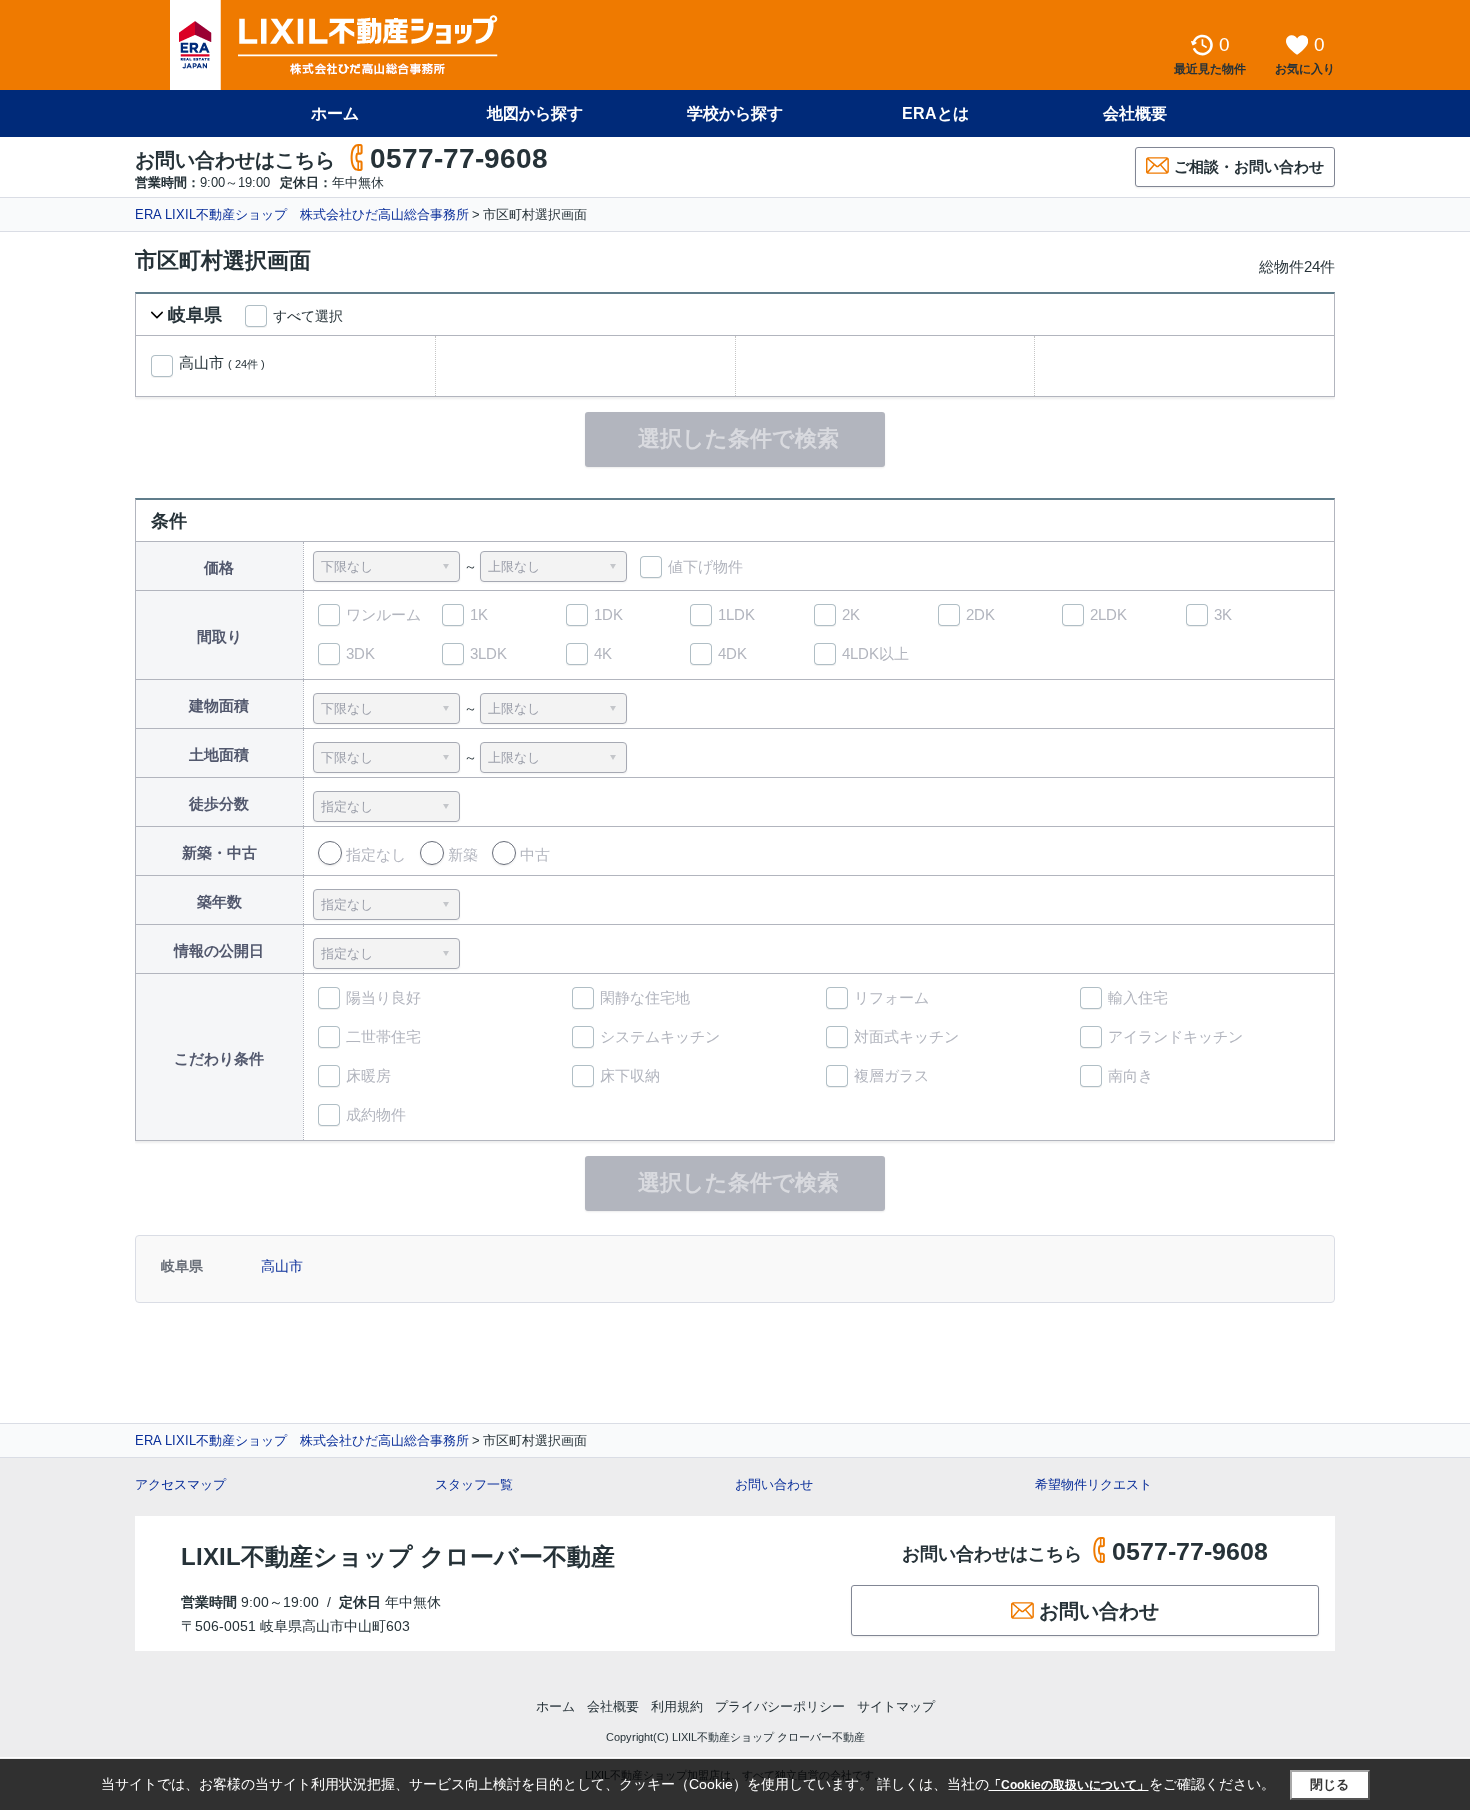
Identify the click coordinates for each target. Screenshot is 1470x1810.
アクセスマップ (180, 1484)
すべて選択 (308, 316)
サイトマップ (896, 1706)
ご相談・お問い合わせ (1249, 166)
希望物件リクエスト (1093, 1484)
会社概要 (1135, 113)
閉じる (1329, 1784)
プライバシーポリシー (780, 1706)
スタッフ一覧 (474, 1484)
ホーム (335, 113)
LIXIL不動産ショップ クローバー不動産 (398, 1556)
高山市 (222, 363)
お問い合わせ (774, 1484)
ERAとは (935, 113)
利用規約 (677, 1706)
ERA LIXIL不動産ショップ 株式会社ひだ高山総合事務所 (302, 214)
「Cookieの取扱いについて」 (1069, 1785)
